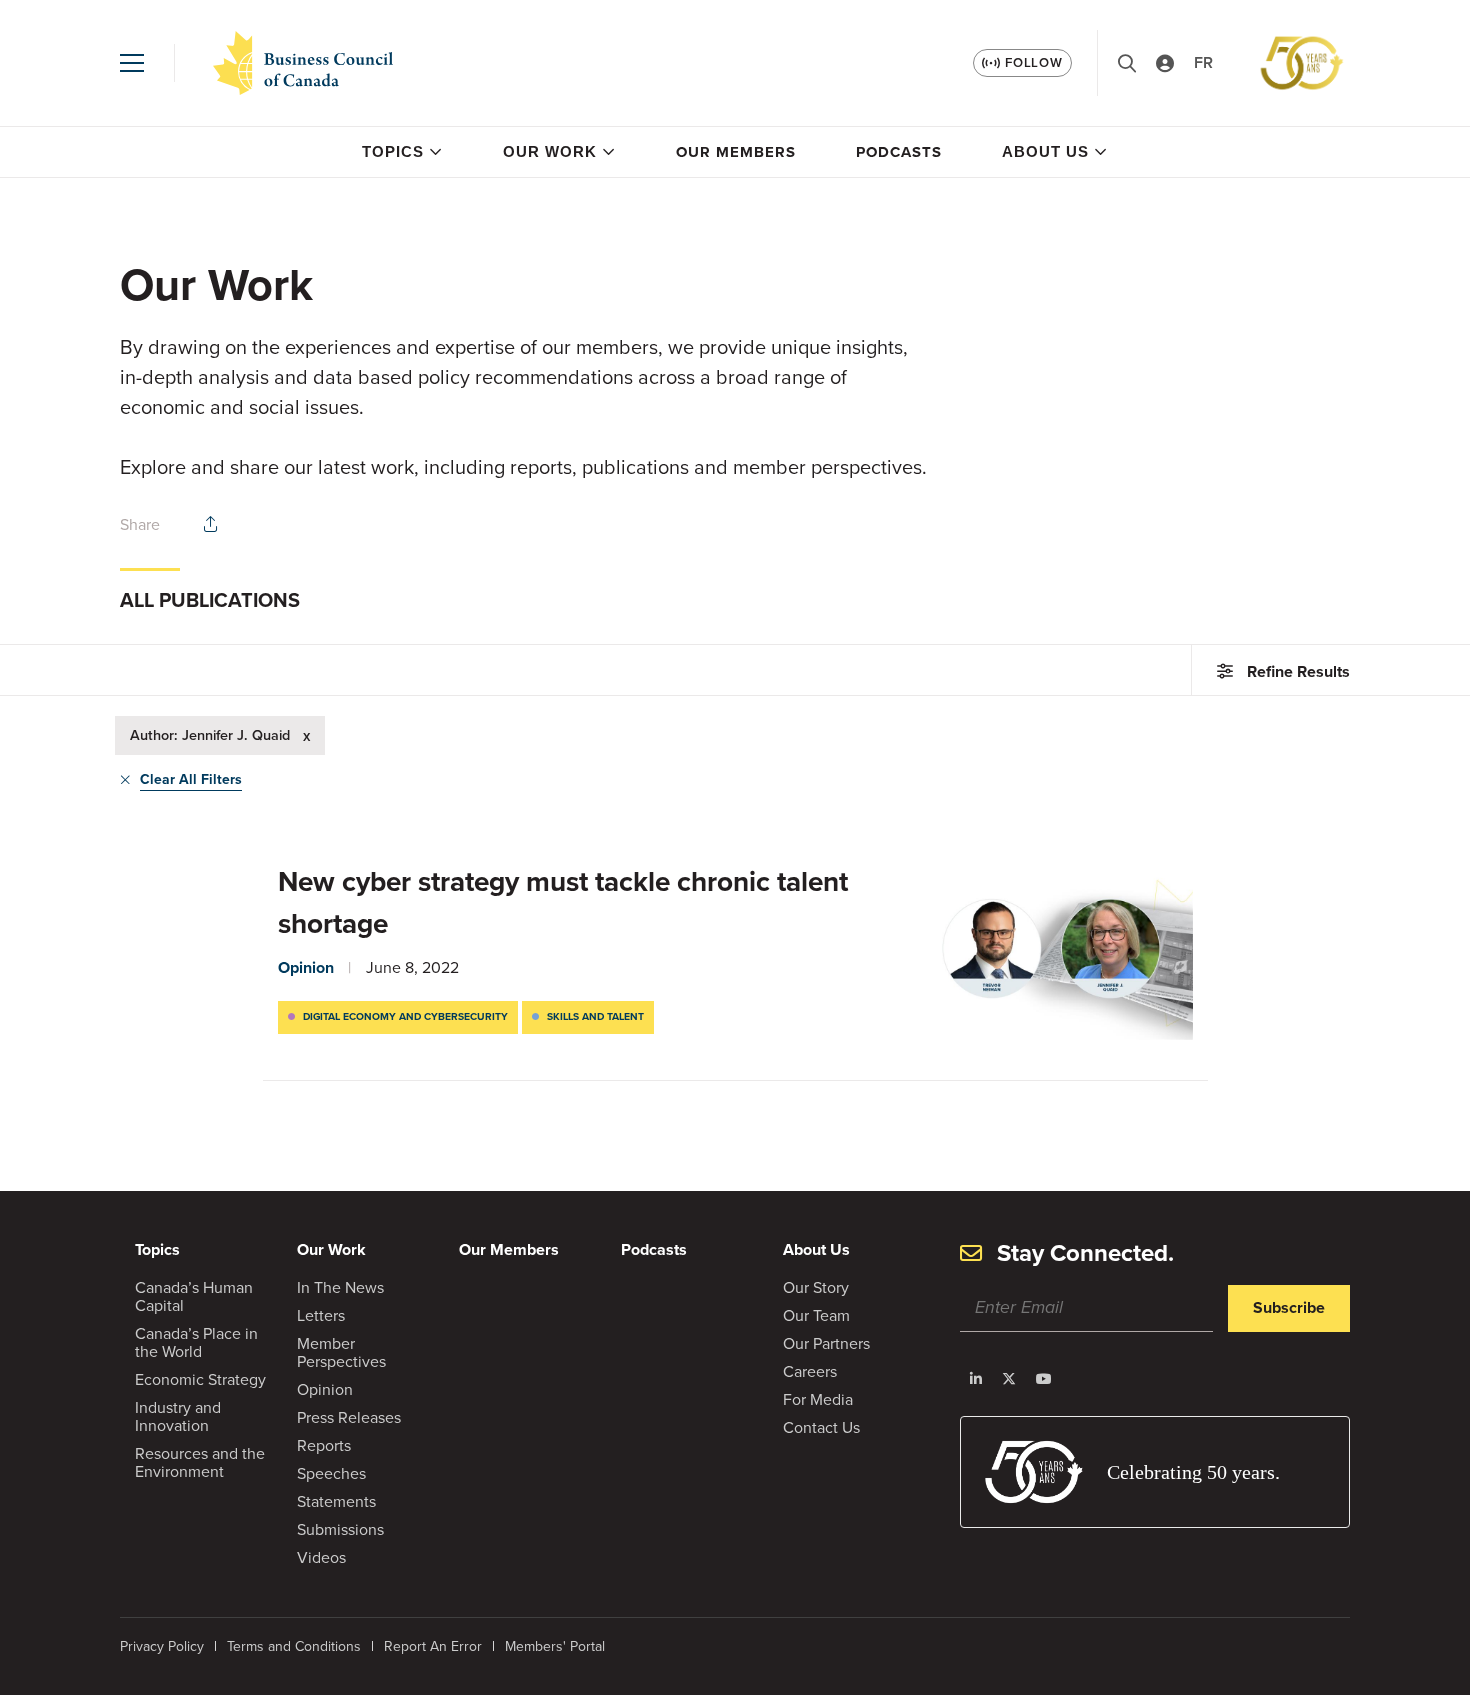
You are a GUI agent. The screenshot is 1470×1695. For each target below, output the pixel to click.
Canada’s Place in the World (196, 1342)
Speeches (331, 1473)
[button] (132, 63)
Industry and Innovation (178, 1416)
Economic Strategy (200, 1379)
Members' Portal (555, 1646)
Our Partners (826, 1343)
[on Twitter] (1009, 1379)
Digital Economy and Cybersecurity (405, 1016)
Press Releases (349, 1417)
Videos (321, 1557)
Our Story (816, 1287)
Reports (324, 1445)
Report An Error (433, 1646)
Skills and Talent (595, 1016)
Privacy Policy (162, 1646)
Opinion (306, 967)
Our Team (816, 1315)
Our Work (550, 151)
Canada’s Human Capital (194, 1296)
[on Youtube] (1044, 1379)
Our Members (736, 152)
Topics (393, 151)
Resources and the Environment (200, 1462)
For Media (818, 1399)
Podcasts (899, 152)
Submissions (340, 1529)
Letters (321, 1315)
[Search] (1127, 63)
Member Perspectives (341, 1352)
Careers (810, 1371)
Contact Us (821, 1427)
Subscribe (1289, 1307)
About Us (1045, 151)
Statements (336, 1501)
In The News (340, 1287)
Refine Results (1298, 671)
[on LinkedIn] (976, 1379)
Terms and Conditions (294, 1646)
